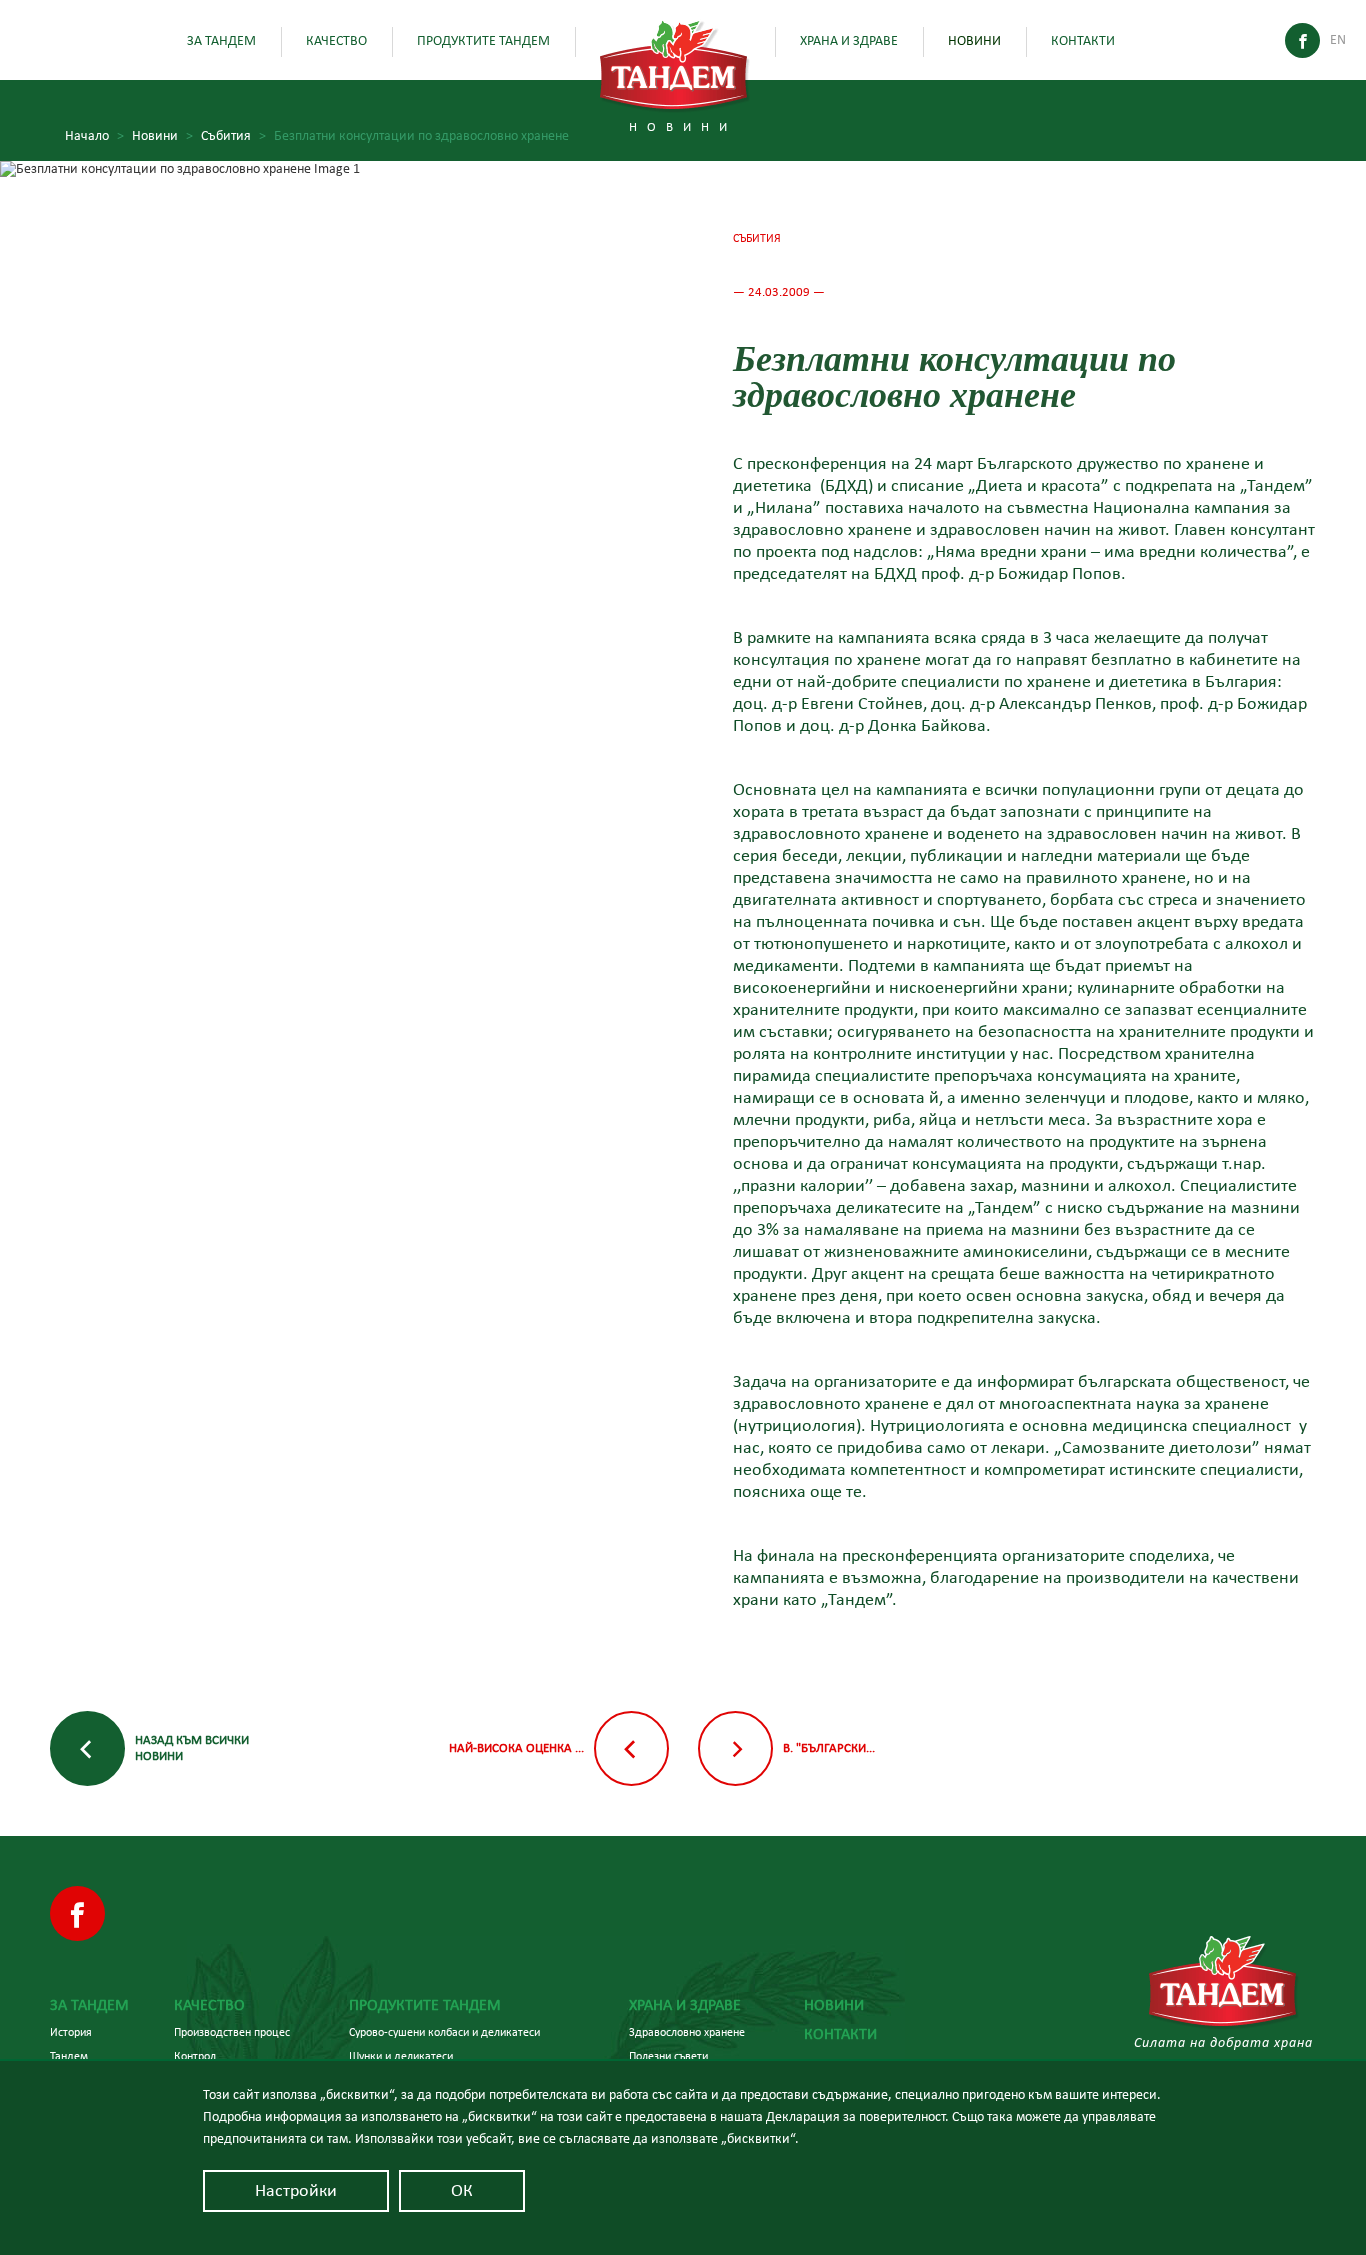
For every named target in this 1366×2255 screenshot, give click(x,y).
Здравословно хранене (687, 2032)
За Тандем (221, 41)
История (71, 2032)
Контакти (1083, 41)
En (1338, 40)
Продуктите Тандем (483, 41)
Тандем (69, 2056)
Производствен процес (232, 2032)
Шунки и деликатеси (401, 2056)
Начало (94, 136)
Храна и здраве (849, 41)
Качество (336, 41)
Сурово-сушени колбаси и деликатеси (444, 2032)
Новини (974, 41)
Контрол (195, 2056)
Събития (233, 136)
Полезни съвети (668, 2056)
